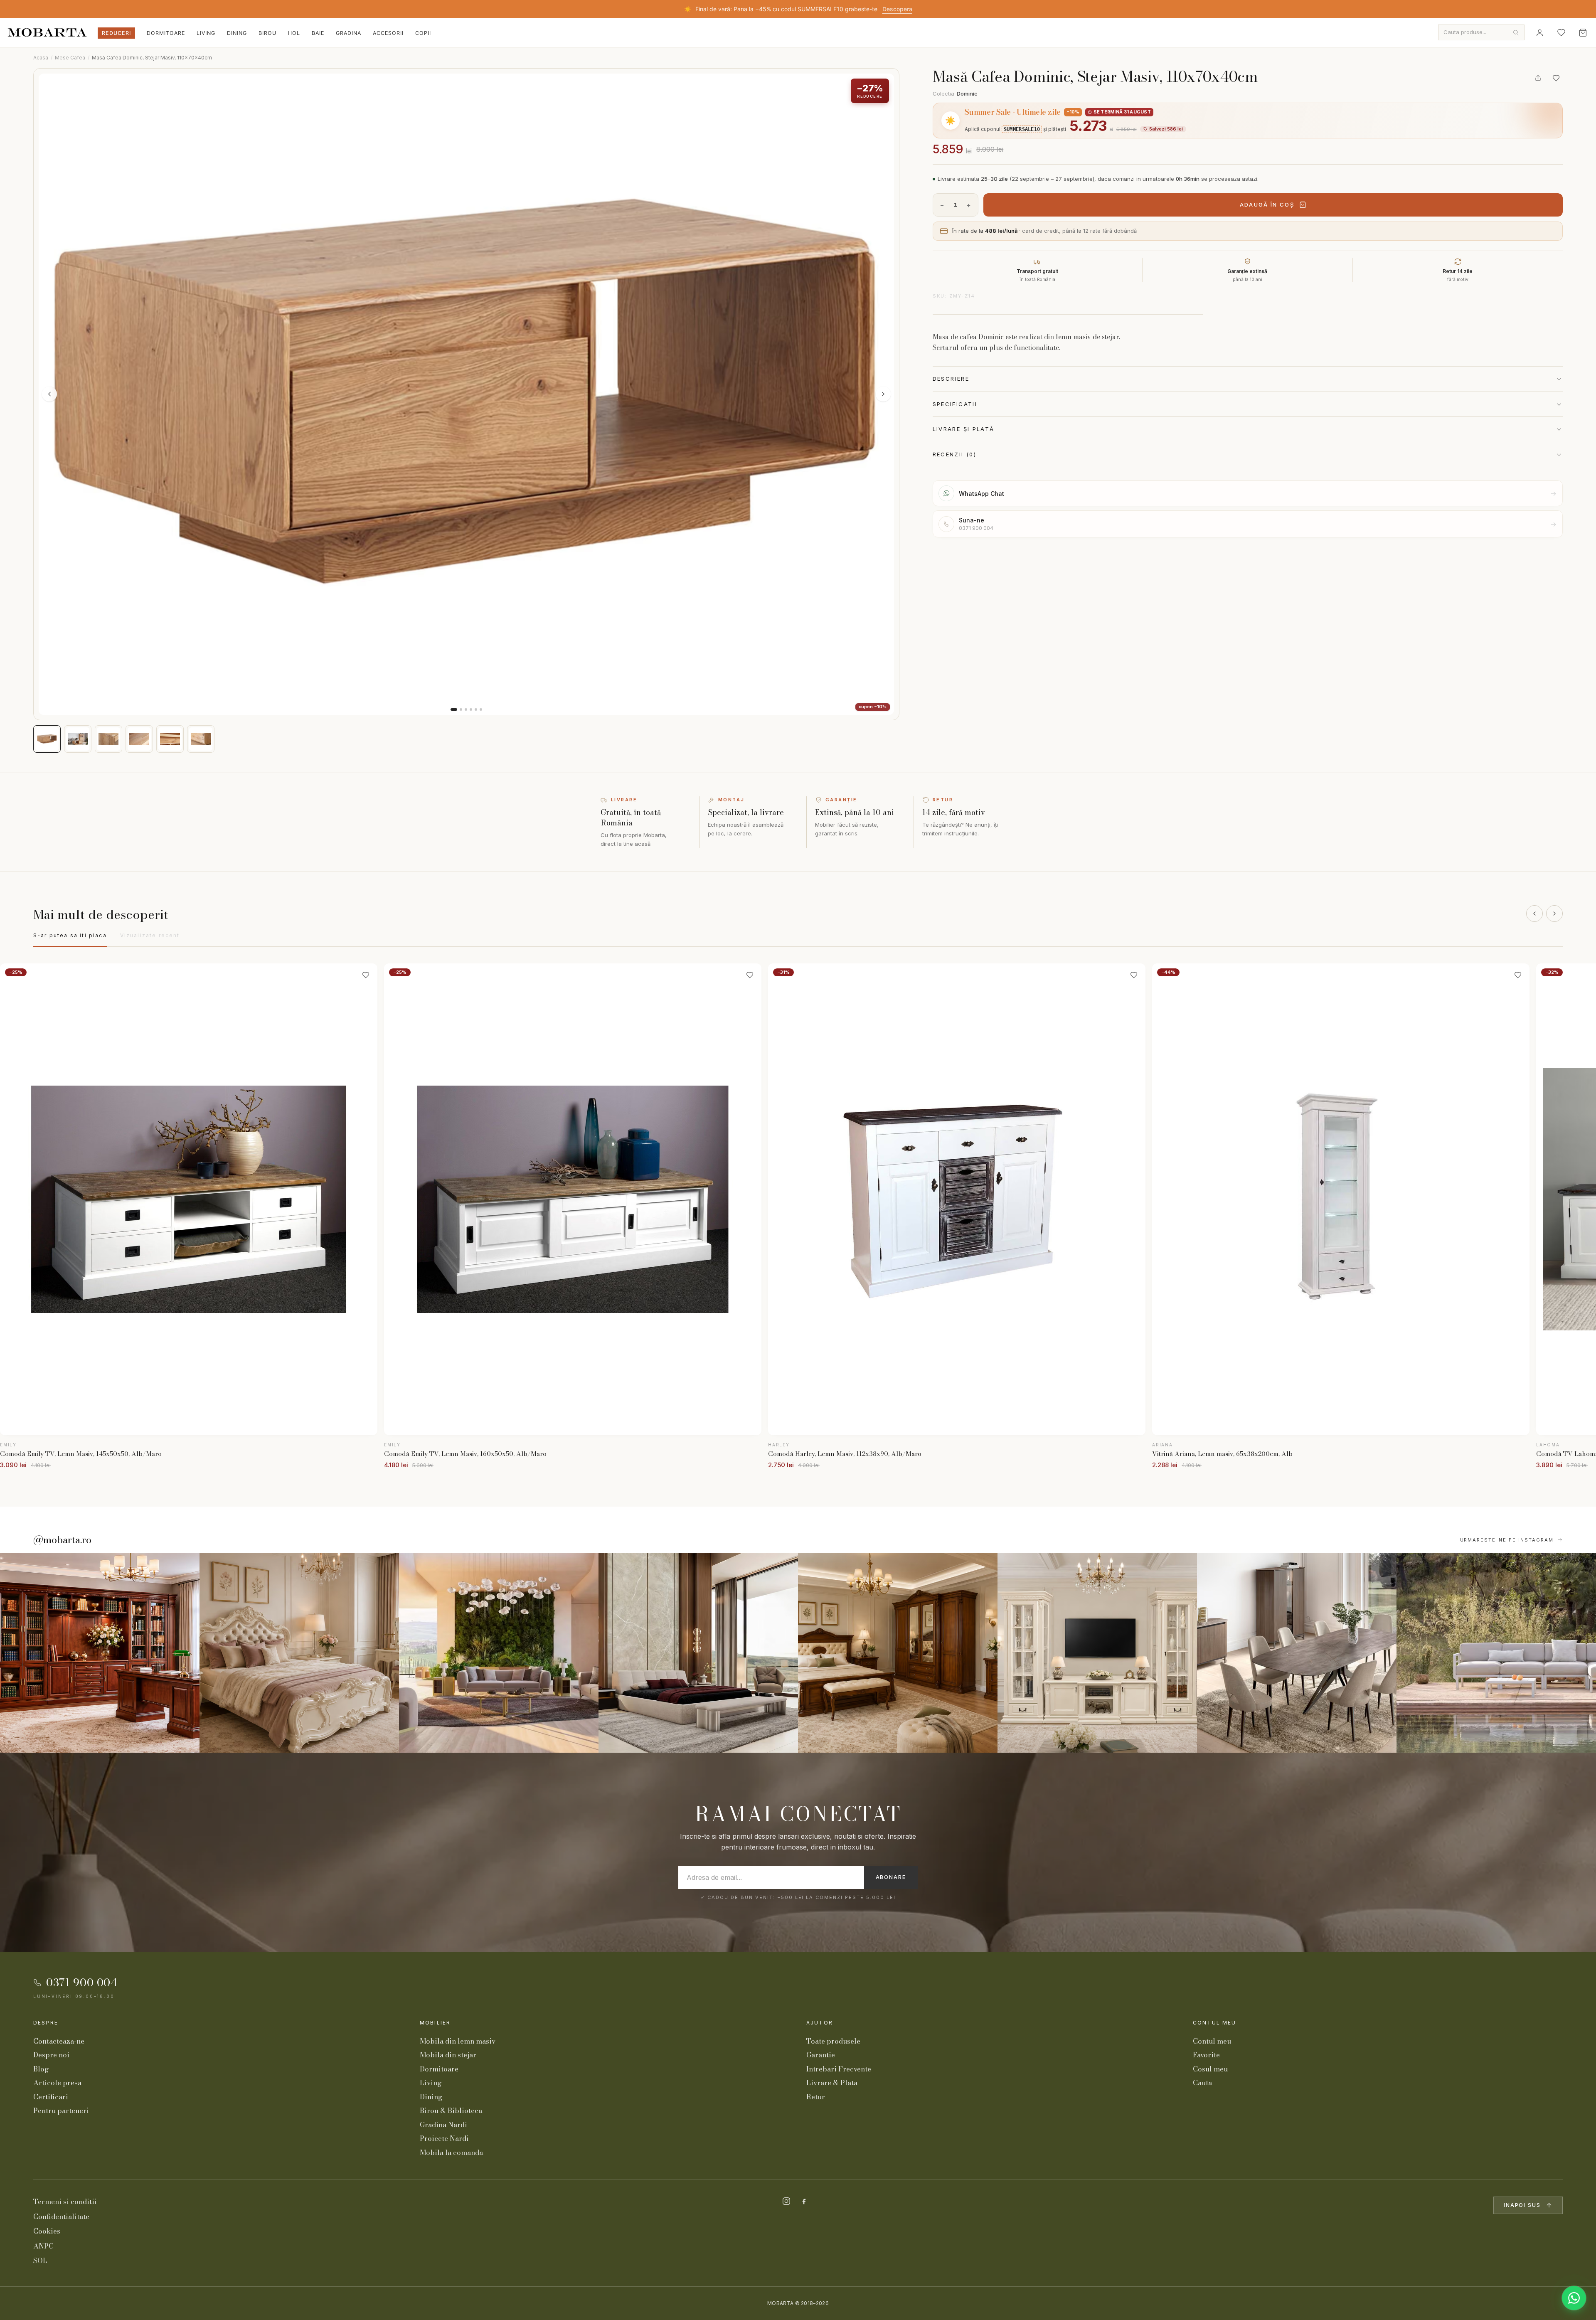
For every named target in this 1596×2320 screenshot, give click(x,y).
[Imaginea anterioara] (49, 394)
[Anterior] (1534, 914)
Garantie (821, 2055)
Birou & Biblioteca (451, 2111)
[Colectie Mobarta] (1097, 1653)
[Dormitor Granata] (698, 1653)
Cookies (47, 2231)
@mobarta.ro (62, 1540)
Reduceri (116, 33)
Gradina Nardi (443, 2125)
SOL (40, 2261)
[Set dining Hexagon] (1297, 1653)
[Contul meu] (1539, 32)
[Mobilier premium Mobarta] (898, 1653)
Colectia (955, 94)
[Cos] (1583, 32)
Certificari (51, 2097)
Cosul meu (1210, 2069)
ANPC (43, 2246)
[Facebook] (804, 2201)
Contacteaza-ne (59, 2041)
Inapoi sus (1522, 2205)
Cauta (1202, 2083)
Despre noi (51, 2055)
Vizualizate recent (150, 935)
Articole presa (57, 2083)
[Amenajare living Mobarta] (299, 1653)
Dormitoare (166, 33)
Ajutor (820, 2023)
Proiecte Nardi (444, 2138)
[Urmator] (1554, 914)
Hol (294, 33)
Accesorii (388, 33)
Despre (46, 2023)
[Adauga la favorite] (1556, 78)
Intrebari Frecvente (839, 2069)
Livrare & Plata (832, 2083)
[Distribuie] (1538, 78)
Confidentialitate (61, 2217)
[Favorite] (1561, 32)
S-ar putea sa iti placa (70, 935)
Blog (41, 2069)
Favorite (1206, 2055)
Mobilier (435, 2023)
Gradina (349, 33)
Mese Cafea (70, 58)
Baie (318, 33)
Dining (237, 33)
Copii (423, 33)
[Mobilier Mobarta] (100, 1653)
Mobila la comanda (451, 2153)
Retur (816, 2097)
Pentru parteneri (61, 2111)
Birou (267, 33)
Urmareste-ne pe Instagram (1507, 1540)
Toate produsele (833, 2041)
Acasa (41, 58)
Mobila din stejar (448, 2055)
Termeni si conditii (65, 2202)
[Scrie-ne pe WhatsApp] (1574, 2298)
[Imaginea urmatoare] (883, 394)
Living (206, 33)
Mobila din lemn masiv (458, 2041)
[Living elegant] (499, 1653)
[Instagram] (786, 2201)
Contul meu (1215, 2023)
